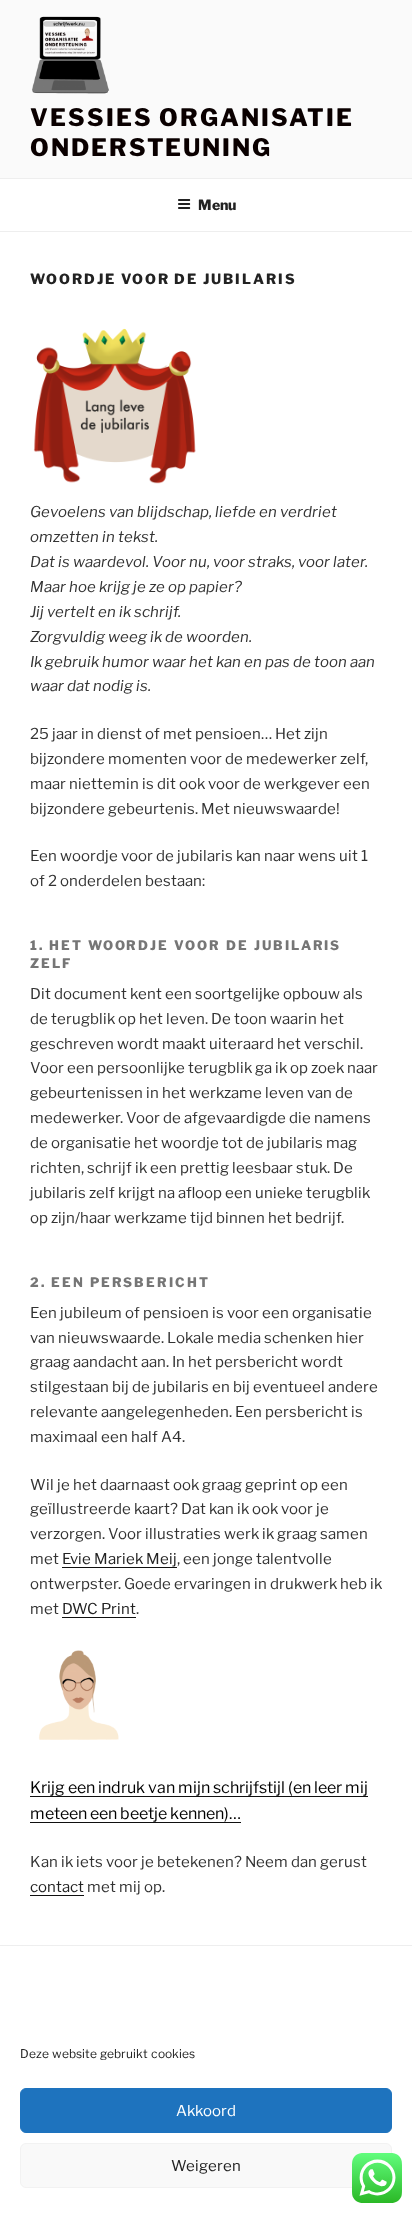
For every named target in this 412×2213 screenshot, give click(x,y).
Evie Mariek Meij (119, 1559)
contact (57, 1887)
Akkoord (206, 2111)
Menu (217, 204)
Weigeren (206, 2166)
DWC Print (99, 1609)
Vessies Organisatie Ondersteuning (191, 132)
